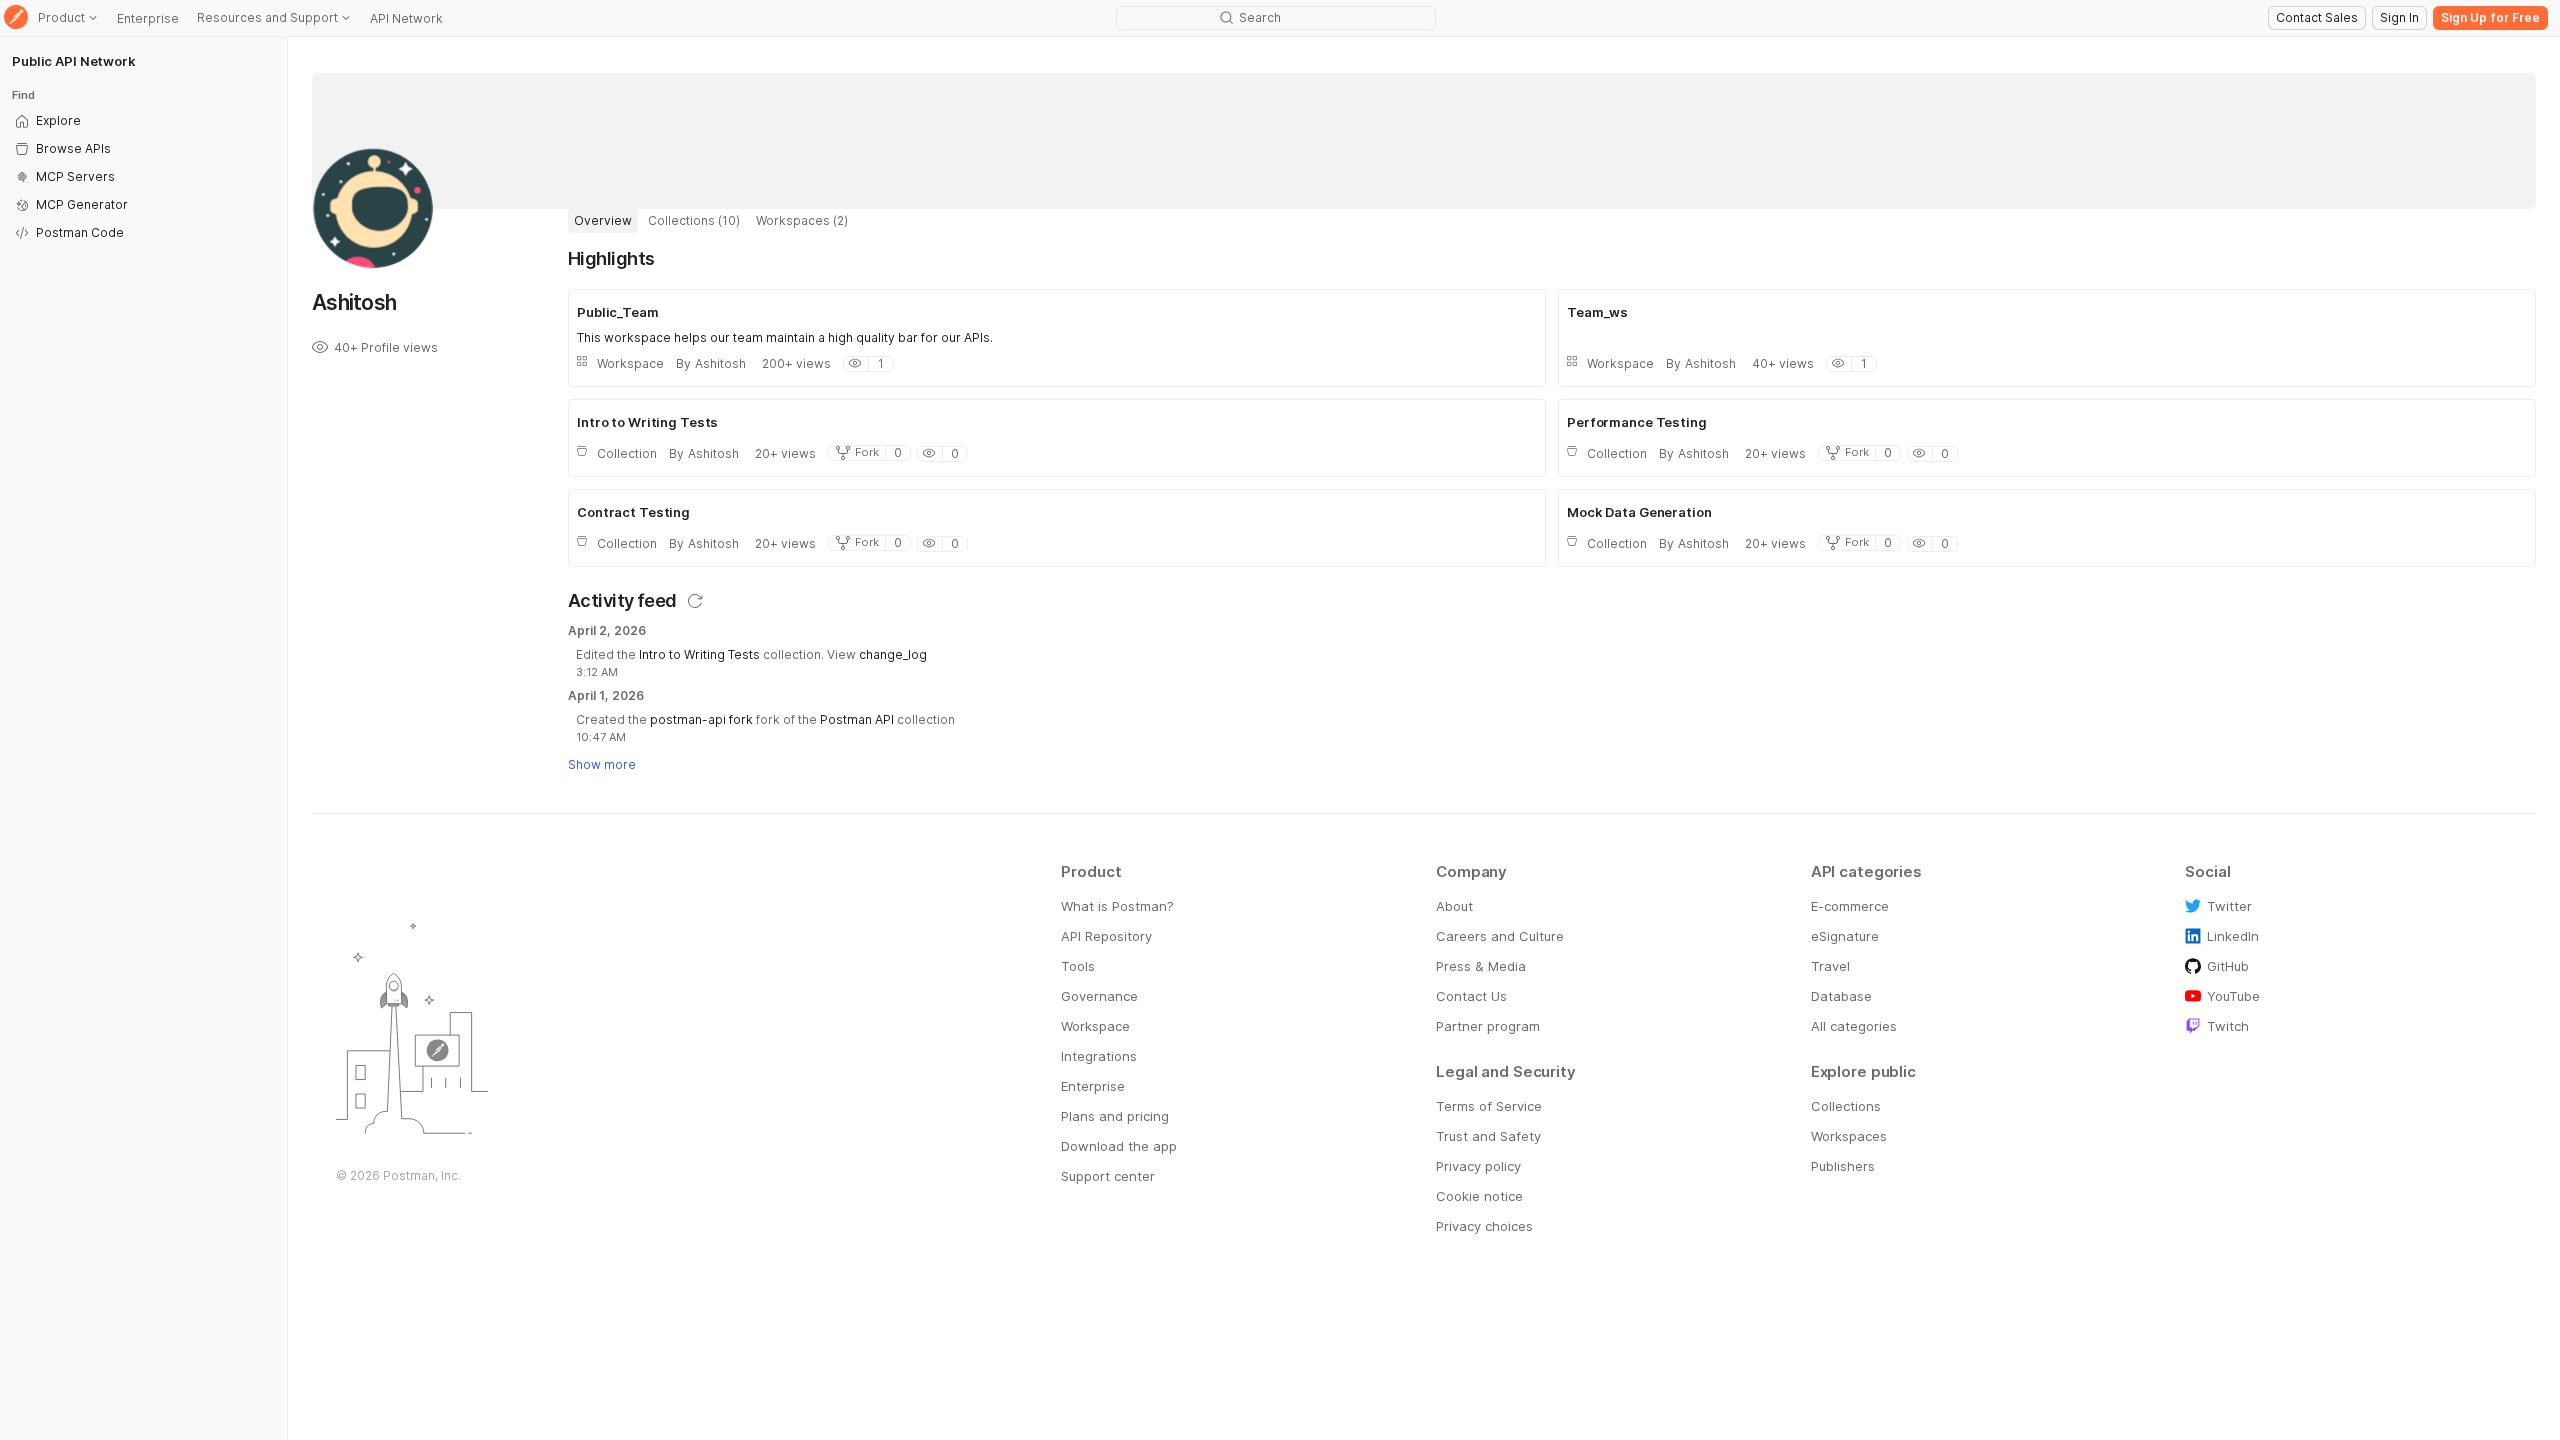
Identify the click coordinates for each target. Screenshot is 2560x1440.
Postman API (857, 719)
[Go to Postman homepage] (16, 18)
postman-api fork (701, 719)
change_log (893, 654)
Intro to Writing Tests (699, 654)
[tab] (603, 221)
